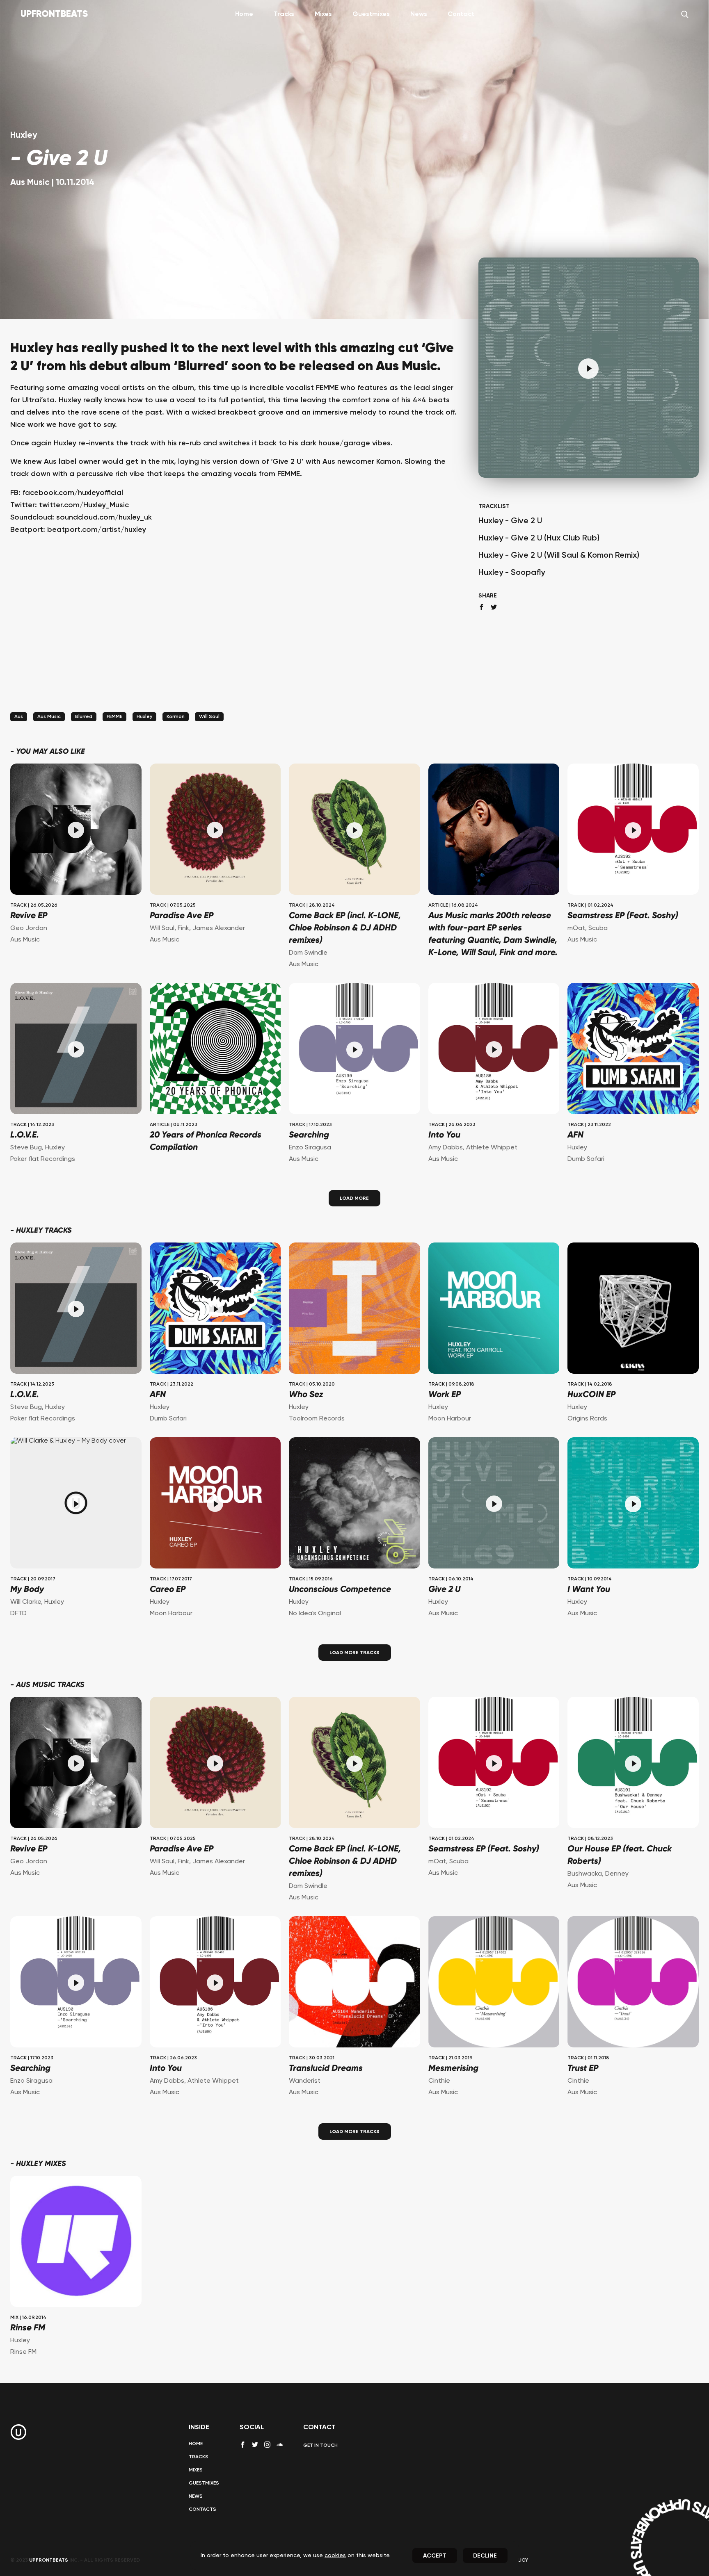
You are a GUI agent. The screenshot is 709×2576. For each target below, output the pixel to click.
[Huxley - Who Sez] (354, 1309)
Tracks (284, 14)
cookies (335, 2555)
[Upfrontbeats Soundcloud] (280, 2448)
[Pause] (588, 369)
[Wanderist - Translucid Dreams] (354, 1983)
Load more (354, 1199)
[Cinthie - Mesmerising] (494, 1983)
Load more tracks (354, 1653)
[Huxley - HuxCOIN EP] (633, 1309)
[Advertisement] (234, 634)
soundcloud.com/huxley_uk (104, 517)
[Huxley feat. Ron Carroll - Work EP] (494, 1309)
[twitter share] (494, 607)
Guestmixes (371, 14)
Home (244, 14)
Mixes (323, 14)
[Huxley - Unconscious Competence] (354, 1504)
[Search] (685, 14)
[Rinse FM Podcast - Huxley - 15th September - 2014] (76, 2242)
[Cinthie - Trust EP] (633, 1983)
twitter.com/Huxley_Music (84, 505)
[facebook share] (481, 607)
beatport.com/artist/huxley (97, 530)
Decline (485, 2556)
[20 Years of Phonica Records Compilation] (215, 1050)
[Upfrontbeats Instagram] (267, 2445)
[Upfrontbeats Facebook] (243, 2445)
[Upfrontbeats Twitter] (255, 2445)
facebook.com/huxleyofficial (73, 493)
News (419, 14)
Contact (461, 14)
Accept (435, 2556)
